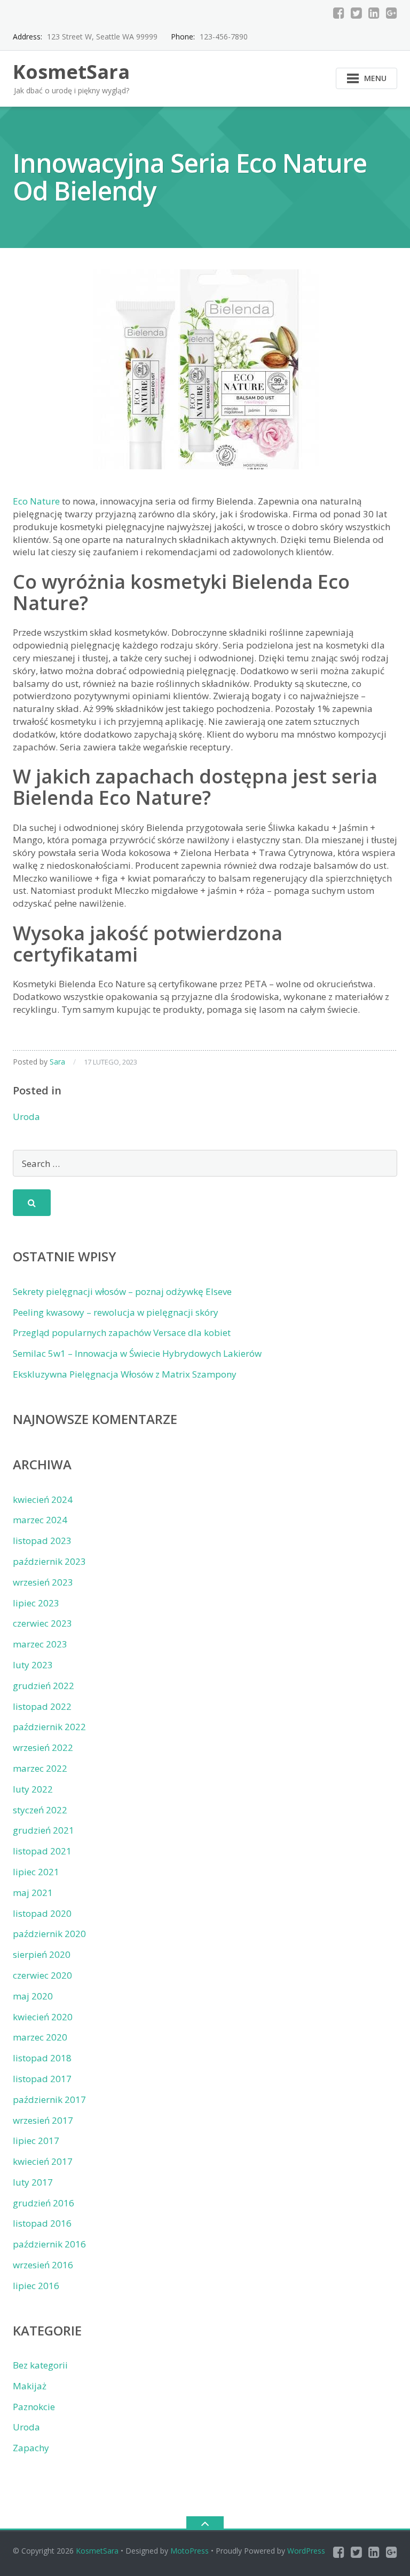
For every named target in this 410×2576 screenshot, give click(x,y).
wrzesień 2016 (43, 2265)
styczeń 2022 (40, 1810)
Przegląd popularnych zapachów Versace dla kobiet (122, 1333)
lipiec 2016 (36, 2286)
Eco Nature (36, 501)
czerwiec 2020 (42, 1975)
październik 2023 (49, 1561)
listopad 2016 (42, 2223)
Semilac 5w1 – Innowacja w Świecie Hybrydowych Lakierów (137, 1353)
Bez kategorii (40, 2365)
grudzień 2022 (44, 1686)
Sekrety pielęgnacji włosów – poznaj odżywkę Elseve (122, 1291)
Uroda (26, 1117)
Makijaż (30, 2386)
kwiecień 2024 (43, 1499)
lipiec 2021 (36, 1872)
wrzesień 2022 (43, 1747)
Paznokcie (34, 2407)
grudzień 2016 (44, 2203)
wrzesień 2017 (43, 2120)
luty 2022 (33, 1789)
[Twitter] (356, 13)
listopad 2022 (42, 1706)
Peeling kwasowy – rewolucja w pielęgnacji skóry (116, 1312)
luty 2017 (33, 2182)
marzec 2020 (40, 2037)
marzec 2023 (40, 1644)
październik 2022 (49, 1727)
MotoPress (190, 2551)
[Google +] (392, 13)
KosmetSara (97, 2551)
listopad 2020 (42, 1913)
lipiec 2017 (36, 2141)
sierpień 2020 (42, 1954)
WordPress (306, 2551)
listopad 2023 (42, 1541)
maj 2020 (33, 1996)
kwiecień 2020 (43, 2017)
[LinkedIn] (374, 13)
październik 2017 (49, 2099)
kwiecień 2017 (43, 2161)
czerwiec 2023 (42, 1623)
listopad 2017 (42, 2079)
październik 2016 (49, 2244)
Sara (57, 1062)
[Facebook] (339, 13)
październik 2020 (49, 1934)
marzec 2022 (40, 1768)
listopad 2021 (42, 1851)
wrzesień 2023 (43, 1582)
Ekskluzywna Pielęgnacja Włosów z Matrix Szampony (125, 1374)
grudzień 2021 (44, 1830)
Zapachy (31, 2448)
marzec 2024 (40, 1520)
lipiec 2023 (36, 1603)
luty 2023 (33, 1665)
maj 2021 (33, 1893)
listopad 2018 (42, 2058)
